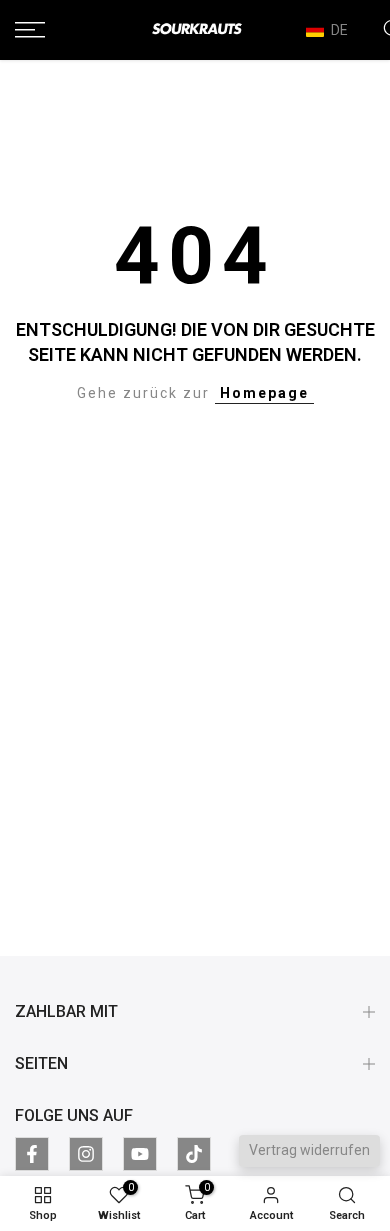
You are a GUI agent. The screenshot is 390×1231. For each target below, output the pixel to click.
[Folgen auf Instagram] (86, 1154)
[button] (336, 30)
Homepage (264, 393)
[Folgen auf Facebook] (32, 1154)
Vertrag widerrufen (309, 1150)
